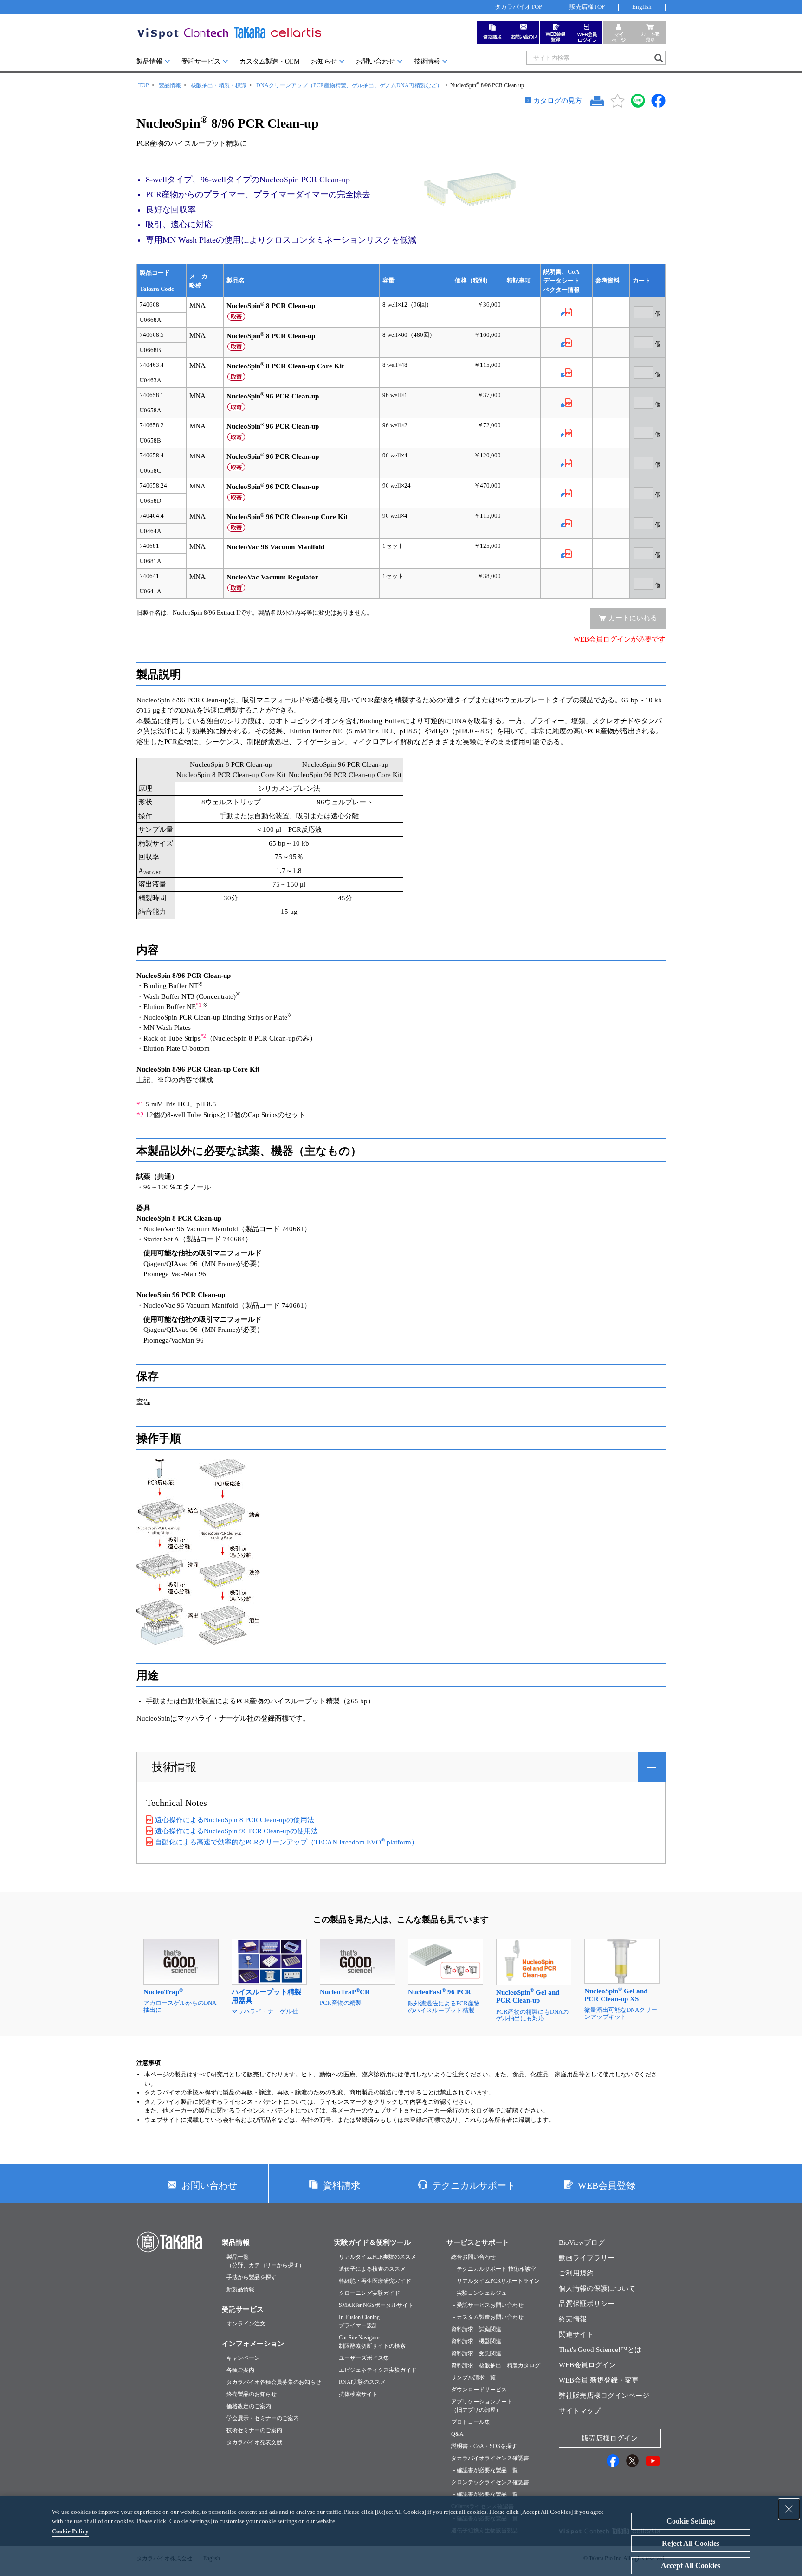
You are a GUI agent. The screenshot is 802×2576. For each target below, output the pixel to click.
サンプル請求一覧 (473, 2377)
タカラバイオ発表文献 (254, 2442)
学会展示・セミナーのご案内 (263, 2418)
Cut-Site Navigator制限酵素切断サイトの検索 (372, 2342)
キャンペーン (243, 2358)
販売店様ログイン (610, 2438)
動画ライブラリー (587, 2258)
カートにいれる (633, 618)
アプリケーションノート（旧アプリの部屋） (482, 2406)
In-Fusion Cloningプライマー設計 (359, 2321)
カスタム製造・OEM (269, 61)
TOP (144, 85)
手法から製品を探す (252, 2277)
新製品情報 (240, 2289)
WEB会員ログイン (587, 2365)
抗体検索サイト (358, 2394)
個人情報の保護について (597, 2288)
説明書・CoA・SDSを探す (484, 2446)
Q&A (457, 2434)
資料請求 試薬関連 (476, 2329)
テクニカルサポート (474, 2185)
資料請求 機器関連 (476, 2341)
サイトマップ (580, 2411)
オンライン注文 (246, 2324)
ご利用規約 (576, 2273)
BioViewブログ (582, 2242)
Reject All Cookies (691, 2543)
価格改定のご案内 (249, 2406)
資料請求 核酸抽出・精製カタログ (496, 2365)
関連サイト (576, 2334)
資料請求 (342, 2185)
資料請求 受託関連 (476, 2353)
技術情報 (427, 61)
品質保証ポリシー (587, 2304)
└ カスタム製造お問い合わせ (487, 2317)
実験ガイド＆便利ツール (372, 2242)
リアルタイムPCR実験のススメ (378, 2257)
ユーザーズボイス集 (364, 2358)
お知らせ (324, 61)
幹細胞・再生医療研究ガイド (375, 2281)
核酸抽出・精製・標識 (219, 85)
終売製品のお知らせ (252, 2394)
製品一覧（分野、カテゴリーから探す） (265, 2261)
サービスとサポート (478, 2242)
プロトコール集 (471, 2422)
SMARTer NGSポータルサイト (376, 2305)
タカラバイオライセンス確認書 (490, 2458)
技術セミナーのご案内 (254, 2430)
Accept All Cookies (691, 2566)
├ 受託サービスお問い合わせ (487, 2305)
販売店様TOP (587, 7)
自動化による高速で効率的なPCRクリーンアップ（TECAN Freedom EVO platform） (287, 1842)
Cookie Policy (70, 2531)
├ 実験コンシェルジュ (479, 2293)
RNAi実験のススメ (362, 2382)
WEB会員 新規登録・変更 (599, 2380)
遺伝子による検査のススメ (372, 2269)
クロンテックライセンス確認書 (490, 2482)
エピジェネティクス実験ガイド (378, 2370)
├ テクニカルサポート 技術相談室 (494, 2269)
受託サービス (201, 61)
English (642, 7)
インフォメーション (253, 2344)
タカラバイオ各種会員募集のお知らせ (274, 2382)
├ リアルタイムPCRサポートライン (495, 2281)
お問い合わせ (375, 61)
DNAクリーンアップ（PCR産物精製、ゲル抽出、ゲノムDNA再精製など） (349, 85)
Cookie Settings (691, 2521)
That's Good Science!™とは (600, 2350)
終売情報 (573, 2319)
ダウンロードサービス (479, 2390)
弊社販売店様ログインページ (604, 2396)
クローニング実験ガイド (369, 2293)
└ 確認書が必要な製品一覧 (485, 2470)
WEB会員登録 (607, 2185)
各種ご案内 (240, 2370)
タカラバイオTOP (518, 7)
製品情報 (149, 61)
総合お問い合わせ (473, 2257)
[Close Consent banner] (789, 2509)
